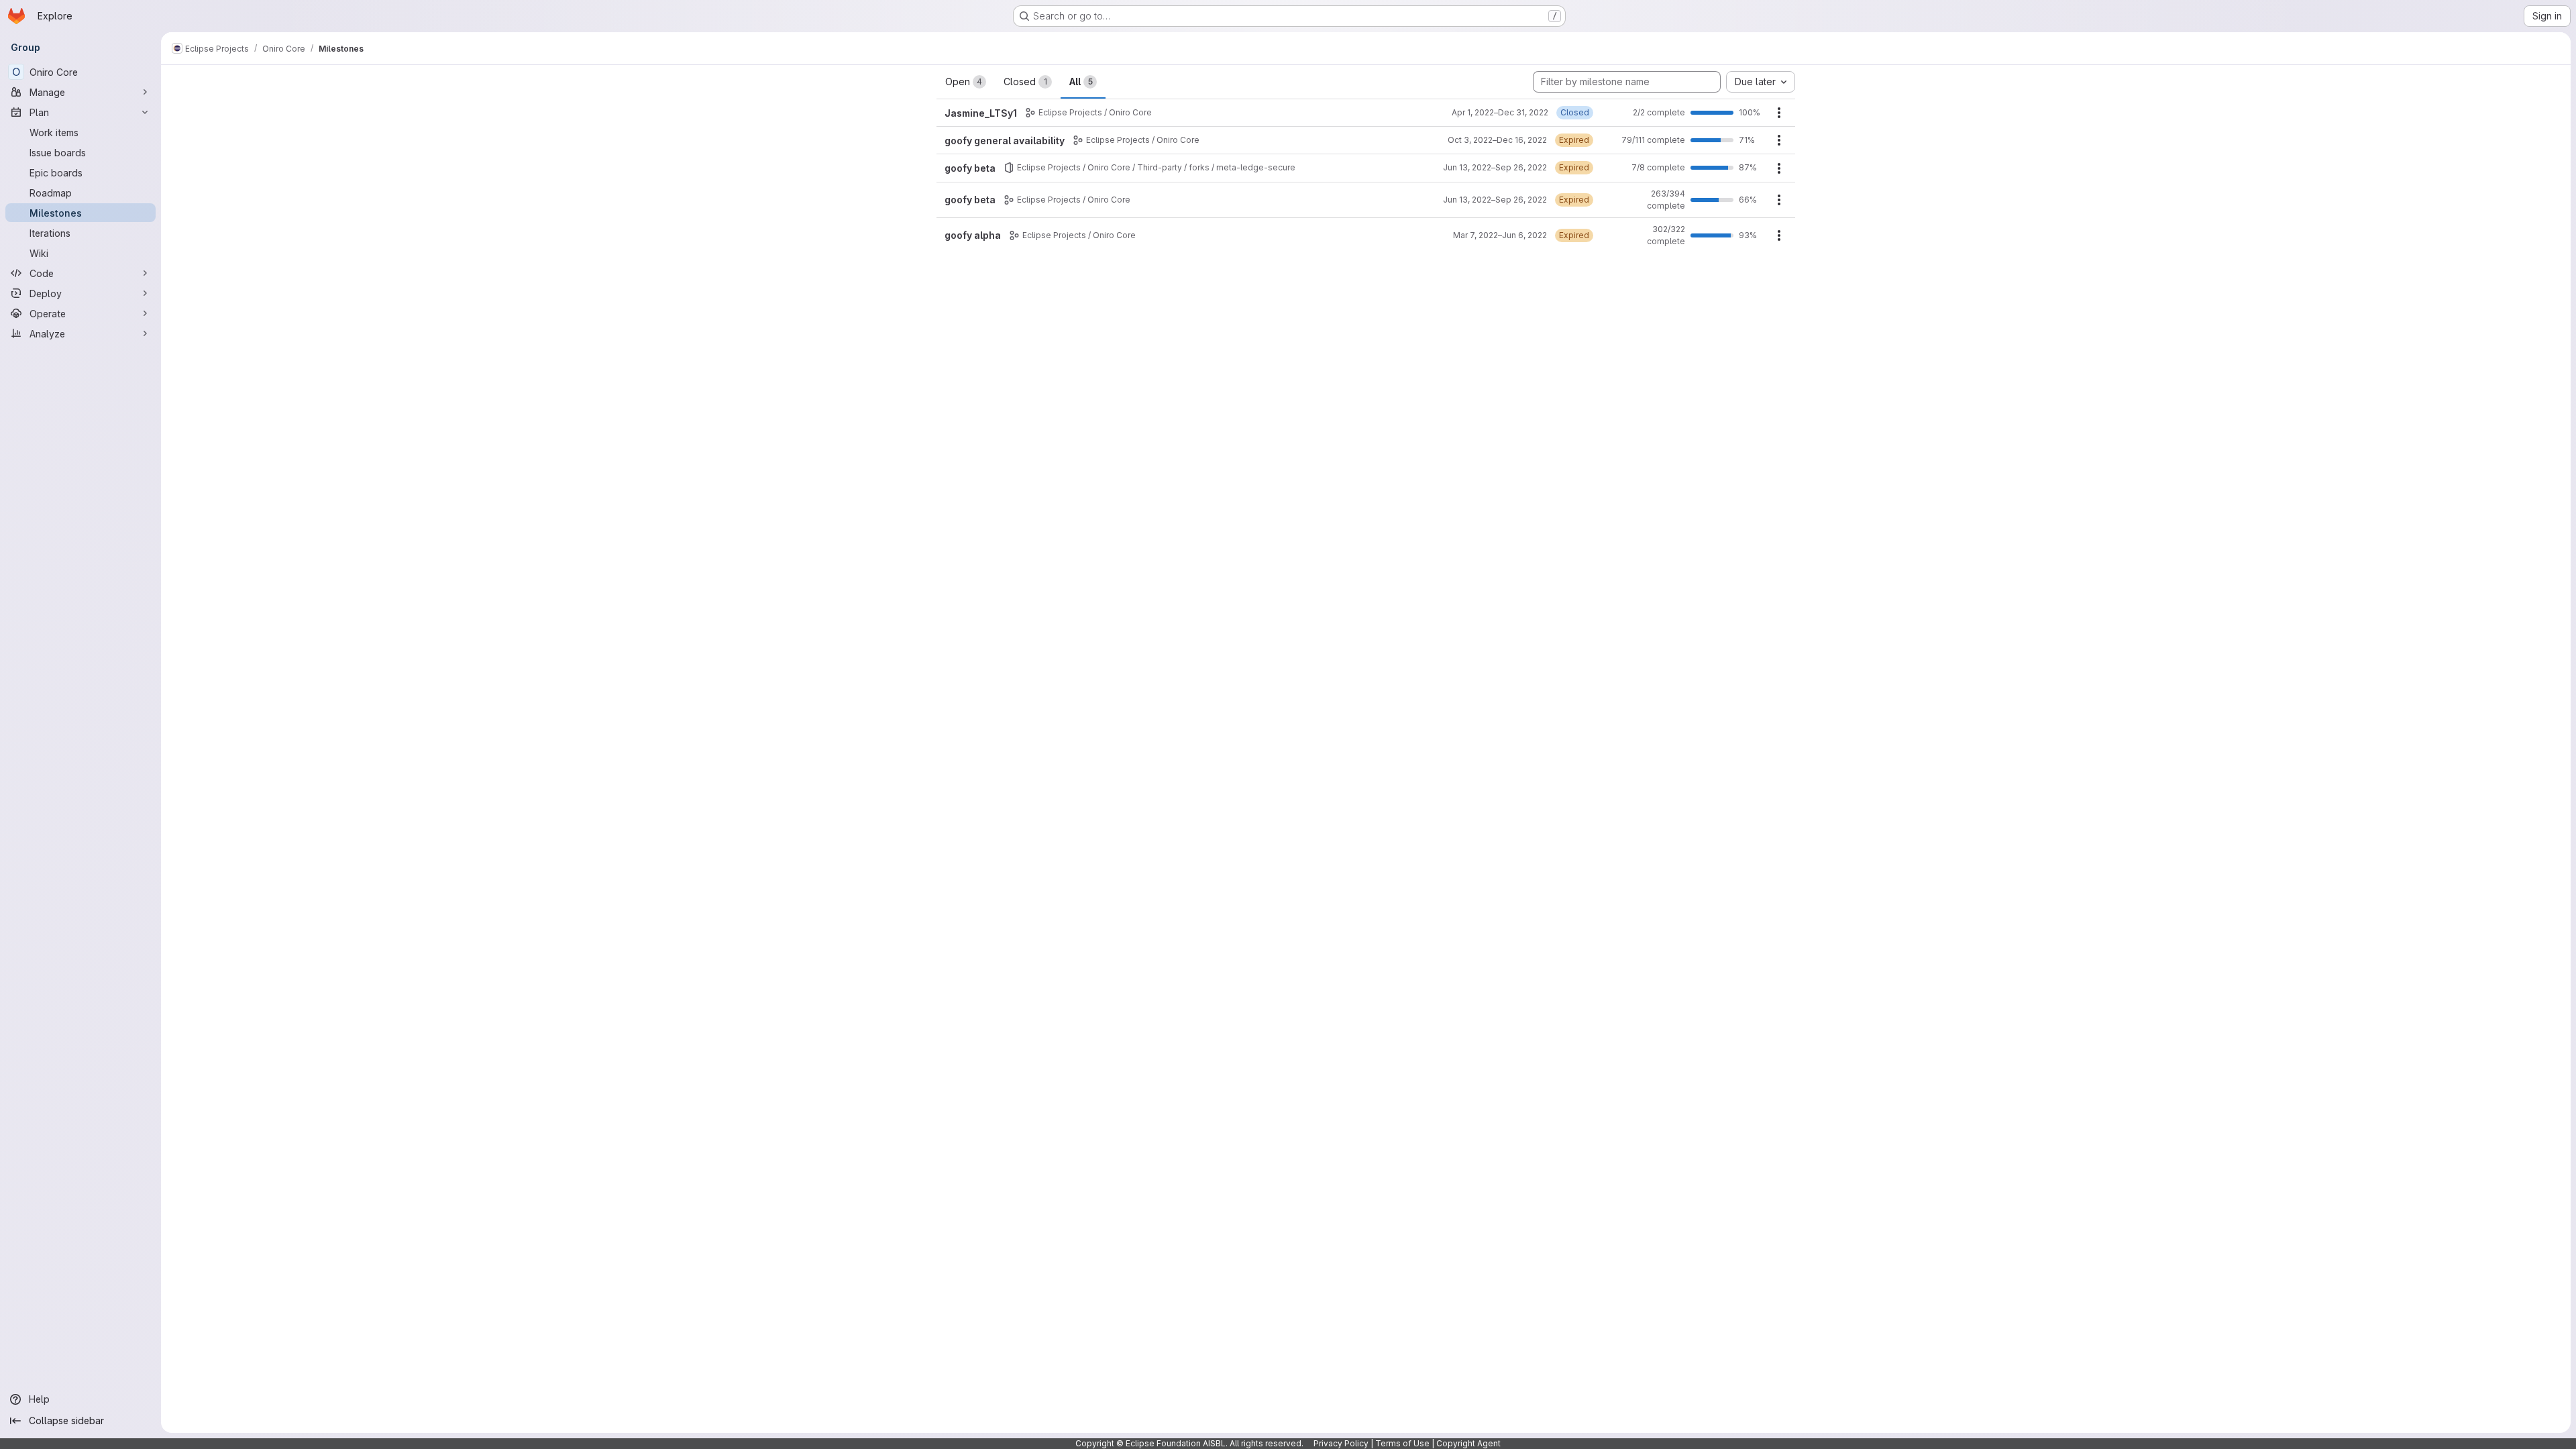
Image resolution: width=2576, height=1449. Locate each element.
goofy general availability (1005, 141)
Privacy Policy (1341, 1443)
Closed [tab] (1025, 82)
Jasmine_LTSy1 (981, 113)
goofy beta (970, 168)
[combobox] (1761, 82)
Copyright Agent (1468, 1443)
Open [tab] (964, 82)
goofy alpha (973, 235)
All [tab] (1081, 82)
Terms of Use (1402, 1443)
